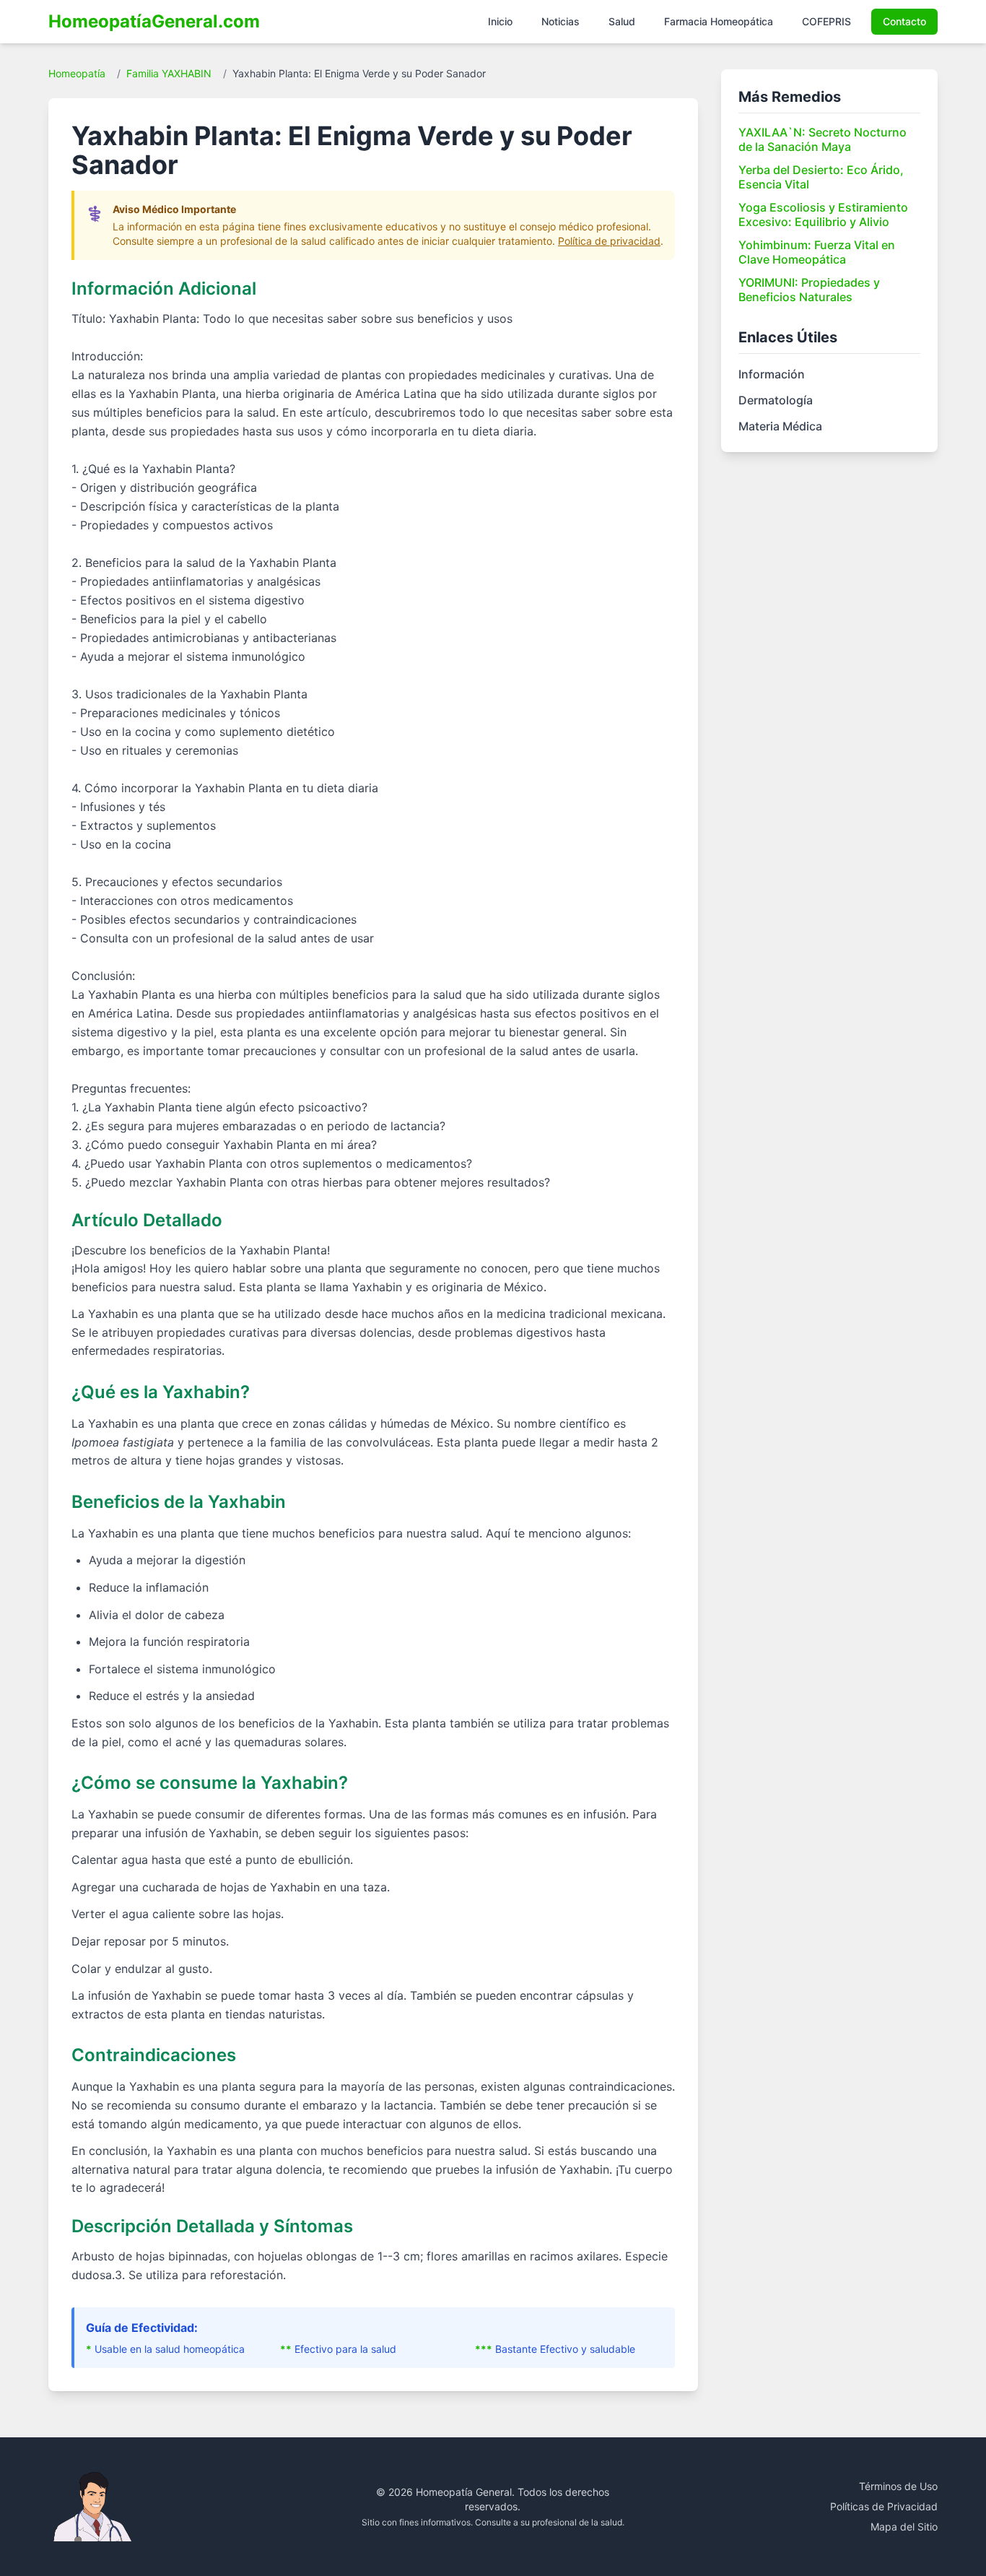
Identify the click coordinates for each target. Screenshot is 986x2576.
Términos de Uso (898, 2486)
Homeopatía (77, 73)
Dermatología (776, 400)
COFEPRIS (826, 21)
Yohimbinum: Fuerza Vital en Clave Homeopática (817, 252)
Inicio (500, 21)
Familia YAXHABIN (169, 73)
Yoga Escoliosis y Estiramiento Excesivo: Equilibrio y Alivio (823, 214)
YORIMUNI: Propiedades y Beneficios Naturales (809, 290)
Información (772, 374)
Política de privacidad (609, 241)
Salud (622, 21)
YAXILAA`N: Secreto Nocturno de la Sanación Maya (823, 139)
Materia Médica (780, 426)
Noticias (560, 21)
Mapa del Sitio (904, 2527)
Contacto (904, 21)
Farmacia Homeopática (719, 21)
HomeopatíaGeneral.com (154, 21)
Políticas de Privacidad (884, 2506)
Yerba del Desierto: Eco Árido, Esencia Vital (821, 177)
